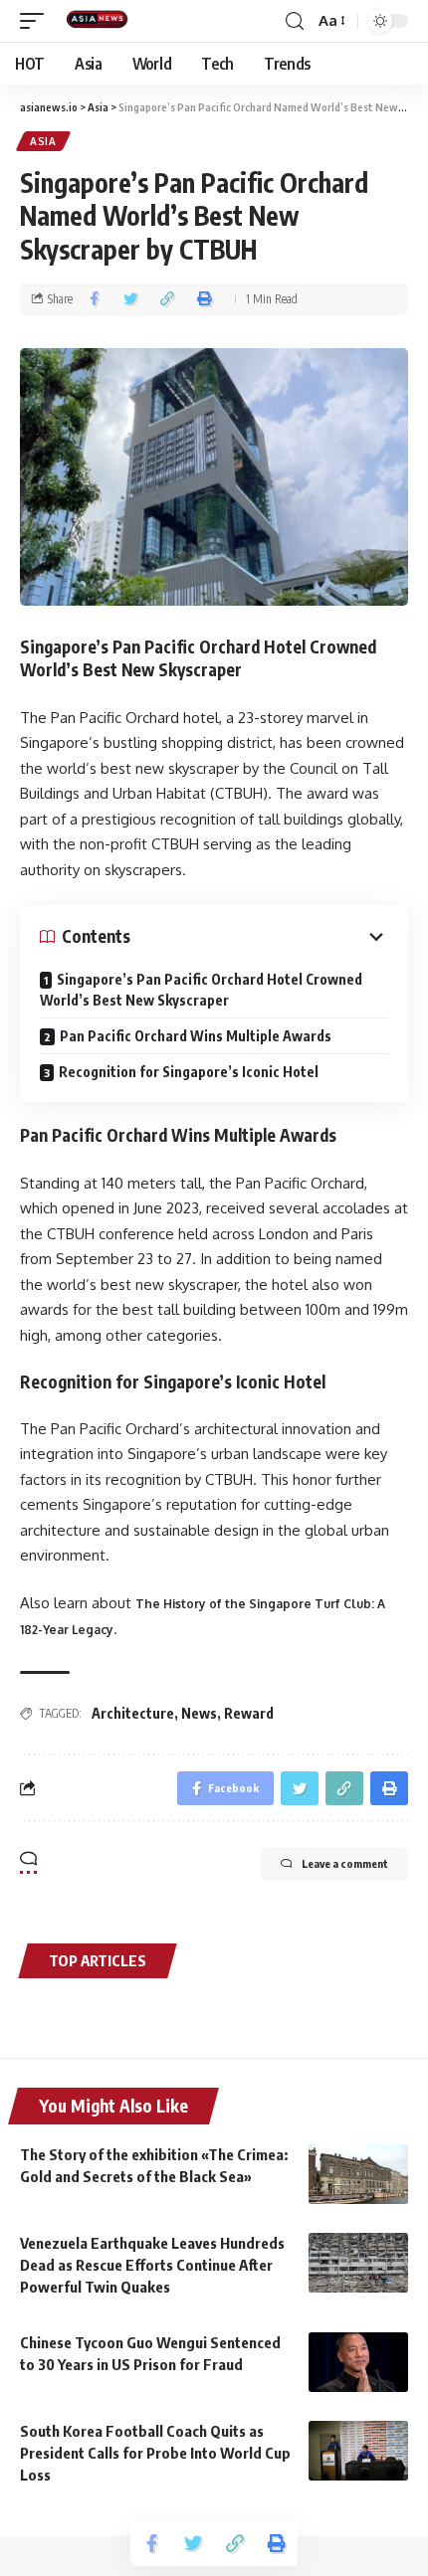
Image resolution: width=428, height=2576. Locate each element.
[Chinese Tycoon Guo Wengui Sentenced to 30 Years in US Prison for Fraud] (358, 2362)
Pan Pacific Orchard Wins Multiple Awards (196, 1036)
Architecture (133, 1713)
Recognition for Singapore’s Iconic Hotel (189, 1072)
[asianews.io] (102, 21)
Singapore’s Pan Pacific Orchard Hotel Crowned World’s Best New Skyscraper (201, 990)
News (199, 1713)
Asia (43, 141)
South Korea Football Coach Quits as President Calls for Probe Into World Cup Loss (155, 2453)
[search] (295, 21)
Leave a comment (345, 1863)
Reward (249, 1713)
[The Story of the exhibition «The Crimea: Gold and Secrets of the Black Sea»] (358, 2174)
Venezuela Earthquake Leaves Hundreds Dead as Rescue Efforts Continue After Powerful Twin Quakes (152, 2265)
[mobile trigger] (37, 21)
